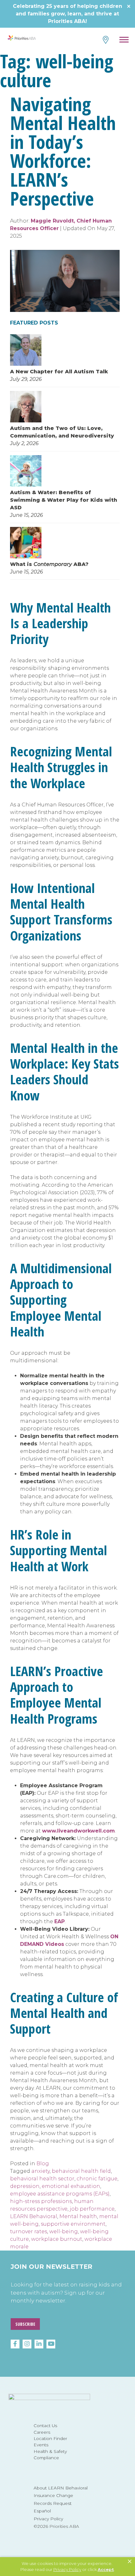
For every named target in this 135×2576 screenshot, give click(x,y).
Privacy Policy (48, 2519)
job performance (92, 2209)
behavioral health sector (42, 2179)
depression (25, 2186)
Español (42, 2511)
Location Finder (50, 2438)
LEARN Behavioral (34, 2216)
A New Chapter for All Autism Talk (59, 372)
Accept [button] (106, 2569)
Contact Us (45, 2426)
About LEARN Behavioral (61, 2488)
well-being (64, 2231)
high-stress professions (41, 2201)
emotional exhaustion (71, 2186)
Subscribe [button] (25, 2324)
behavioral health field (81, 2171)
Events (41, 2445)
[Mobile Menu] (124, 41)
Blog (43, 2164)
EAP (59, 1921)
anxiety (40, 2171)
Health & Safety (50, 2451)
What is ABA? (49, 564)
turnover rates (29, 2231)
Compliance (46, 2458)
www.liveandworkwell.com (78, 1831)
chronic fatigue (97, 2179)
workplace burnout (57, 2239)
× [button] (130, 2562)
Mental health (78, 2216)
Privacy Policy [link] (67, 2569)
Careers (42, 2432)
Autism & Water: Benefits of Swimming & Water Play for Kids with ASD (64, 500)
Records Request (53, 2503)
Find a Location (105, 40)
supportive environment (73, 2224)
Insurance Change (53, 2495)
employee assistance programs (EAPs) (60, 2194)
